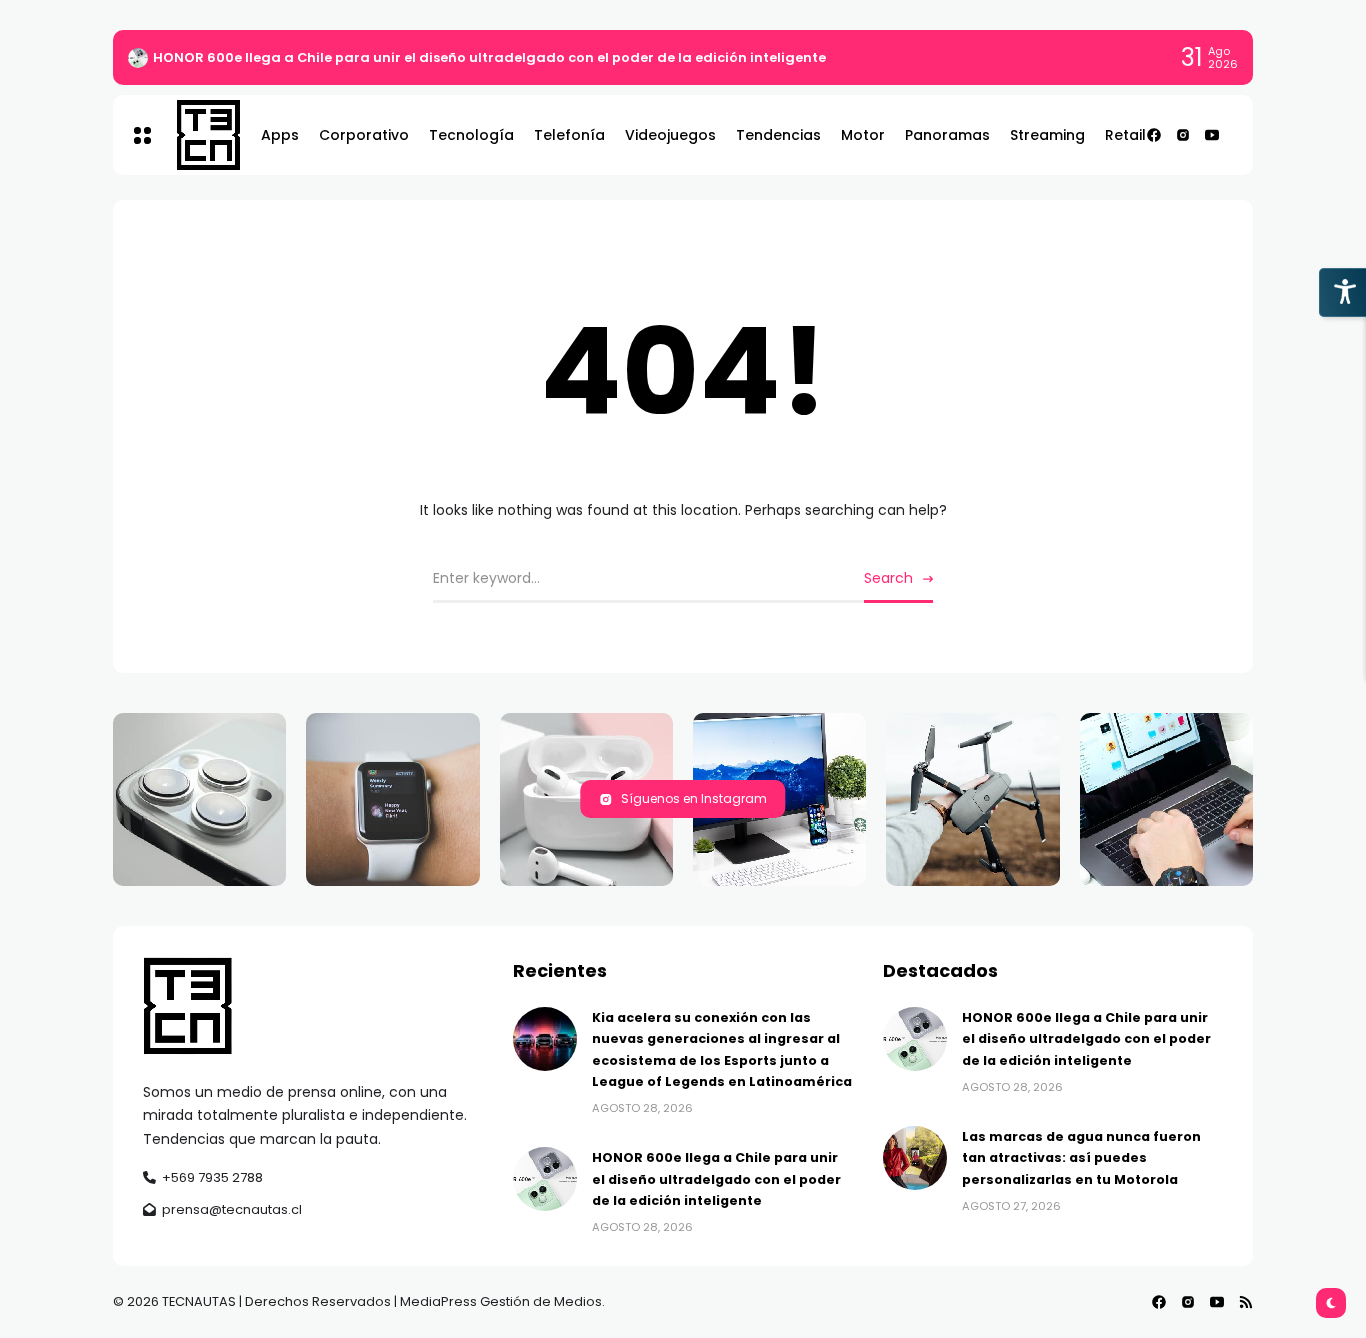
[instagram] (1183, 135)
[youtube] (1212, 135)
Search (888, 578)
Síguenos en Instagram (694, 798)
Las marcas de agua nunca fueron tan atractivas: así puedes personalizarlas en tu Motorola (1081, 1158)
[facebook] (1154, 135)
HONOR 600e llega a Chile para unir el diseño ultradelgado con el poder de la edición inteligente (489, 57)
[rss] (1246, 1302)
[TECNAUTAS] (198, 135)
